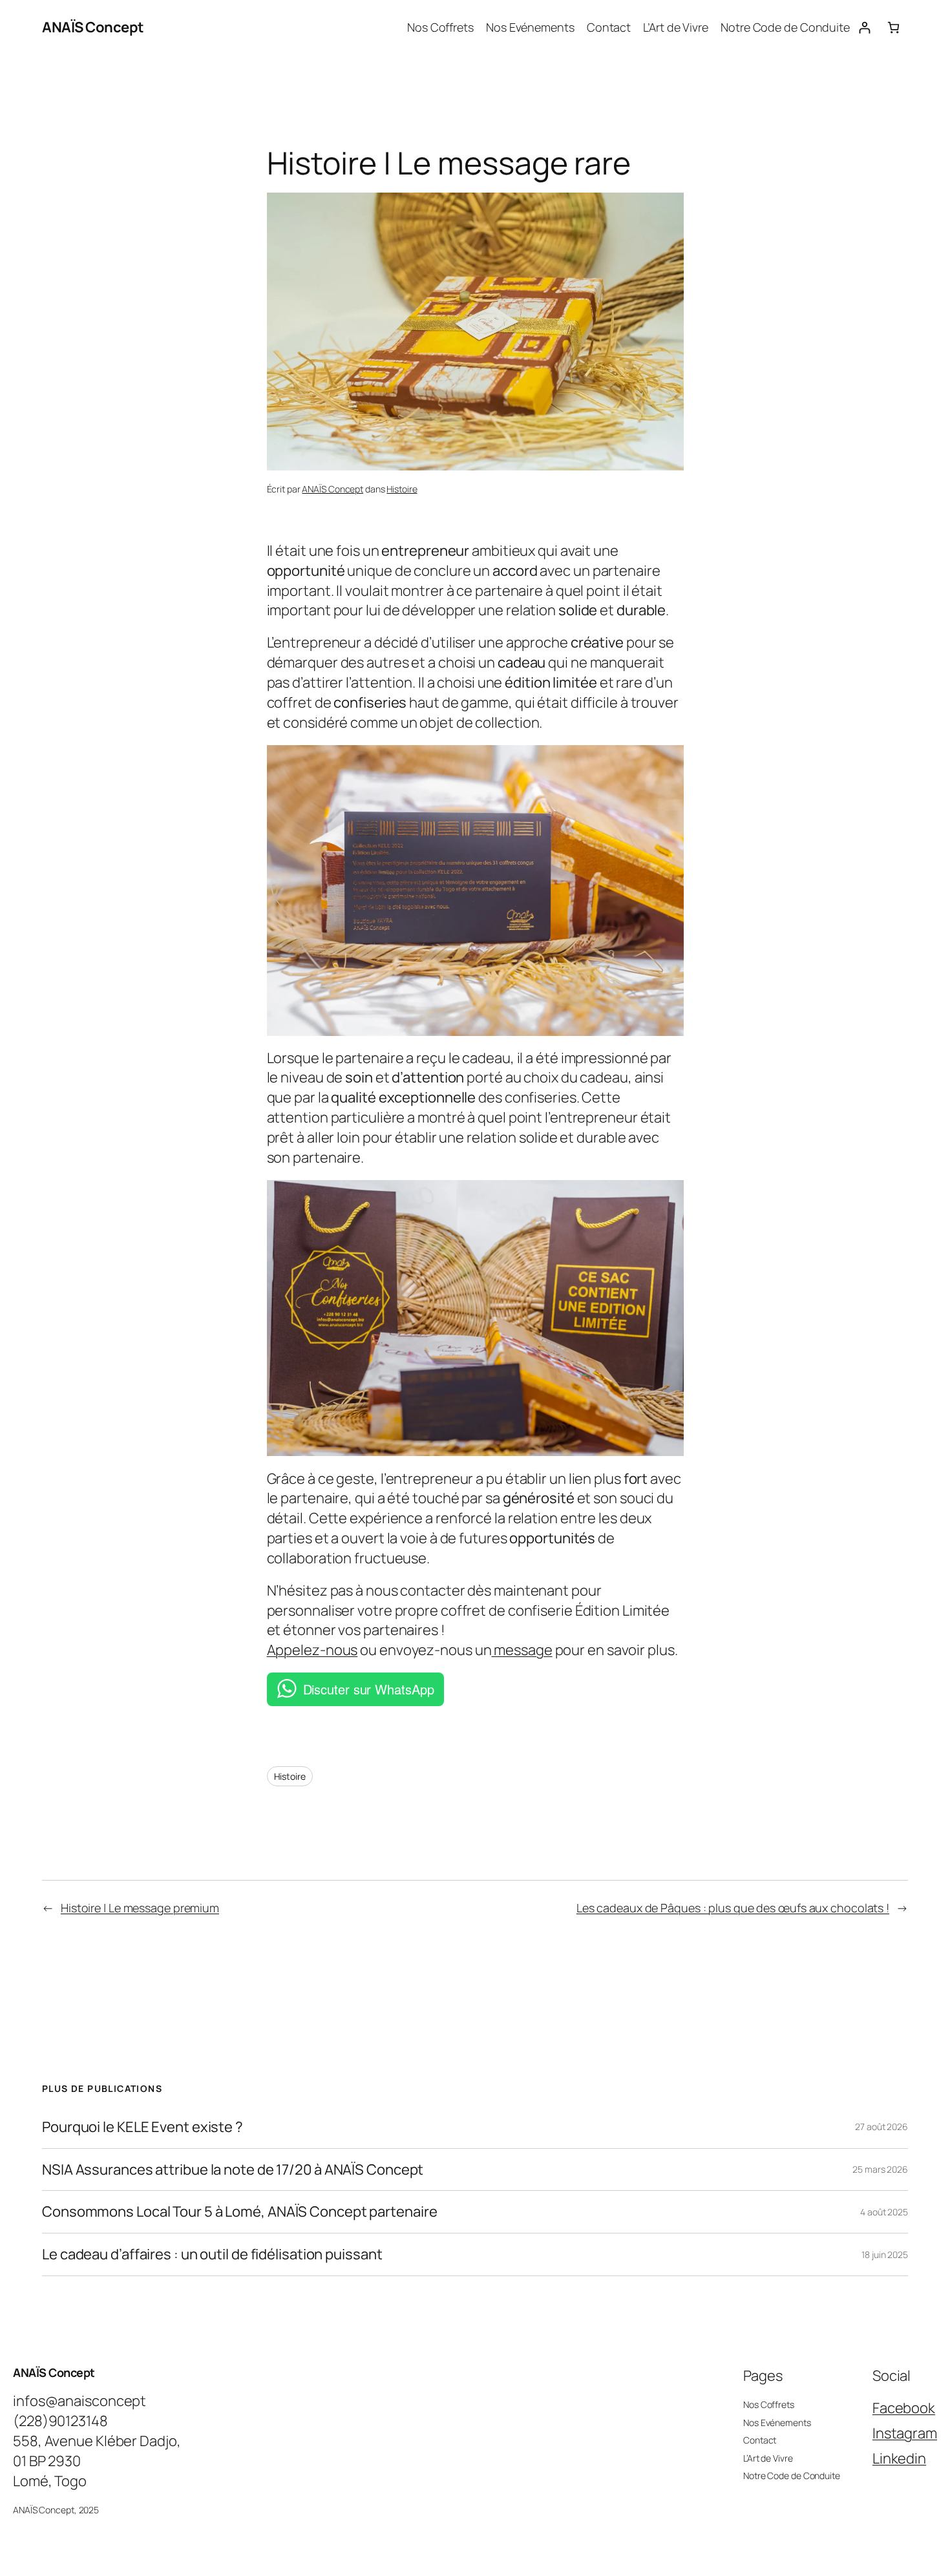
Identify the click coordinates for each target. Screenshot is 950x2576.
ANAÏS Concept (93, 27)
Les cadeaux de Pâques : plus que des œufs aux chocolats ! (733, 1908)
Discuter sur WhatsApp (369, 1689)
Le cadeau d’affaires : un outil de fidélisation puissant (212, 2254)
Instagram (905, 2433)
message (522, 1650)
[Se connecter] (864, 27)
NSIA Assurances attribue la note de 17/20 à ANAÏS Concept (234, 2170)
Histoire (402, 489)
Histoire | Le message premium (140, 1908)
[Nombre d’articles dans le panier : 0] (893, 27)
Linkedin (899, 2458)
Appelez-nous (312, 1650)
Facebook (904, 2408)
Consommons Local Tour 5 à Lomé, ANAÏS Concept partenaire (239, 2212)
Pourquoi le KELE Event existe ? (142, 2127)
